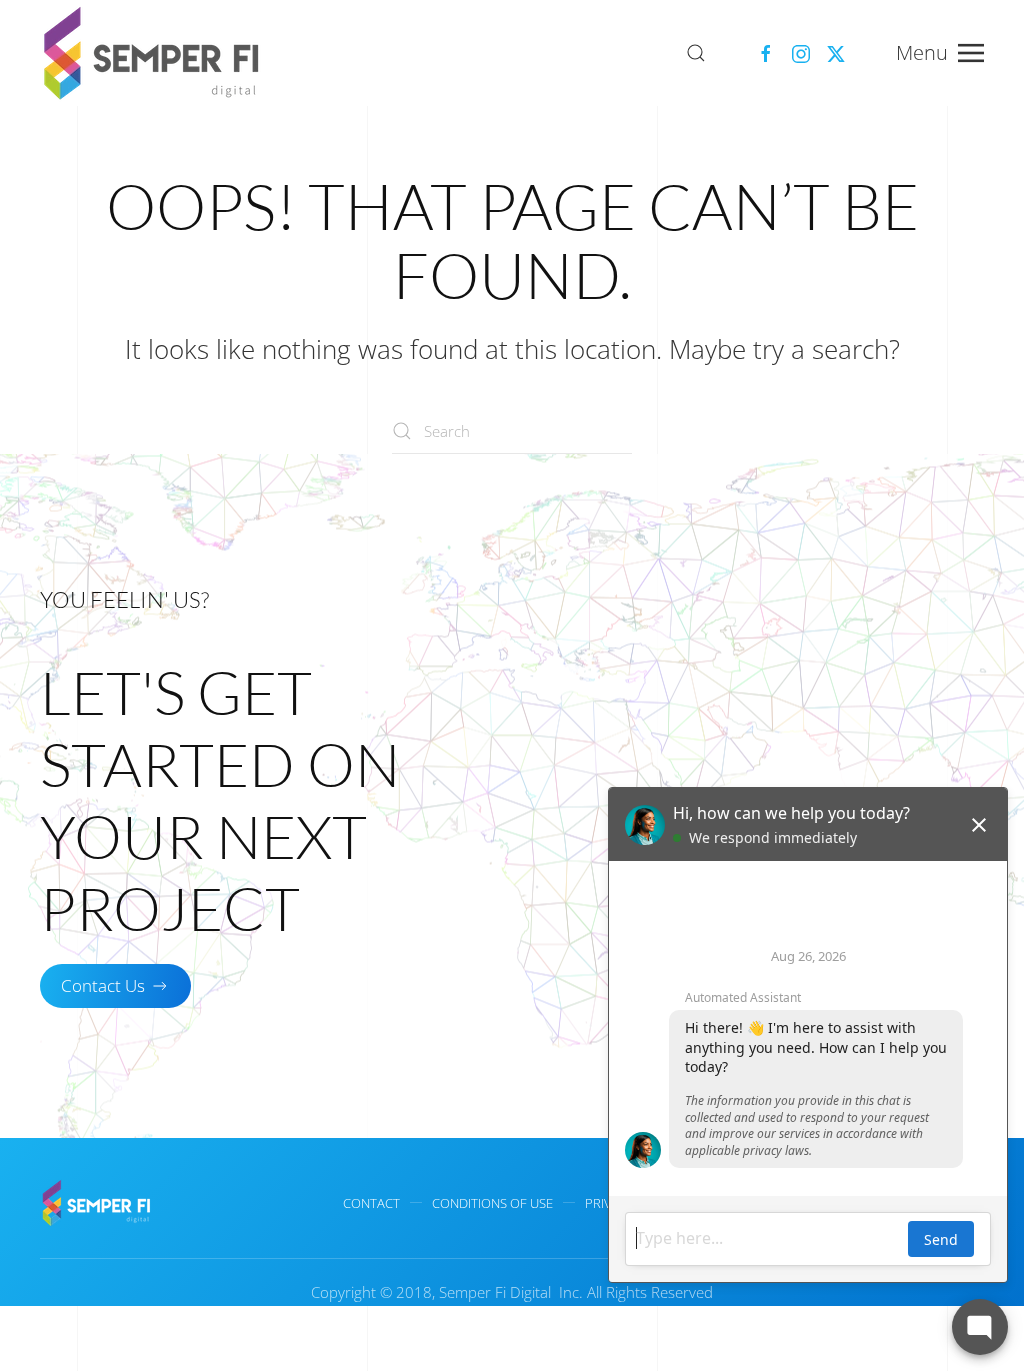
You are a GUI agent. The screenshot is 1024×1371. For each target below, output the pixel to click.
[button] (696, 53)
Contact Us (103, 985)
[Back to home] (154, 53)
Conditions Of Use (492, 1203)
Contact (371, 1203)
